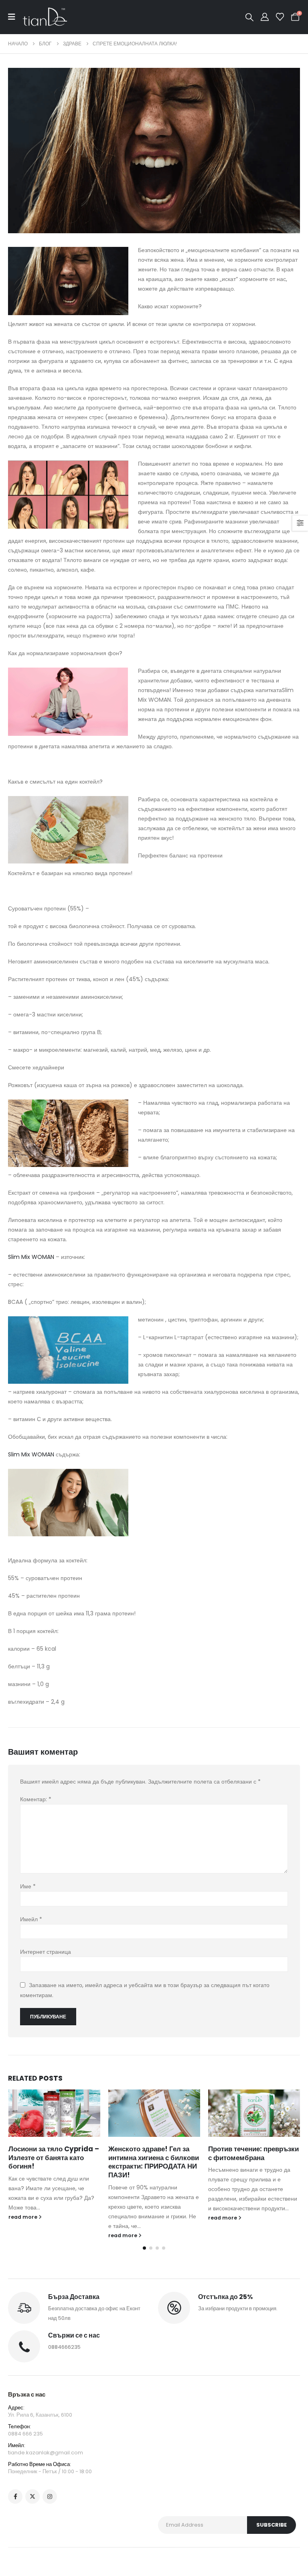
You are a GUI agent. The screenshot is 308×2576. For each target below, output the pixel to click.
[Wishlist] (280, 17)
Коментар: (36, 1799)
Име (28, 1886)
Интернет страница (46, 1952)
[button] (249, 17)
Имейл (31, 1919)
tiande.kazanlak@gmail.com (46, 2453)
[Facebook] (15, 2497)
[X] (32, 2497)
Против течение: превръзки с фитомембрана (253, 2153)
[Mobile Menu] (15, 17)
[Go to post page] (54, 2113)
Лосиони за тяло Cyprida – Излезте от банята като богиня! (54, 2158)
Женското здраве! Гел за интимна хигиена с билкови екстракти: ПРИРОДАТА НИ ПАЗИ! (154, 2162)
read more (23, 2217)
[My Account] (265, 17)
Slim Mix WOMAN (31, 1257)
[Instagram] (50, 2497)
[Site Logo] (45, 17)
